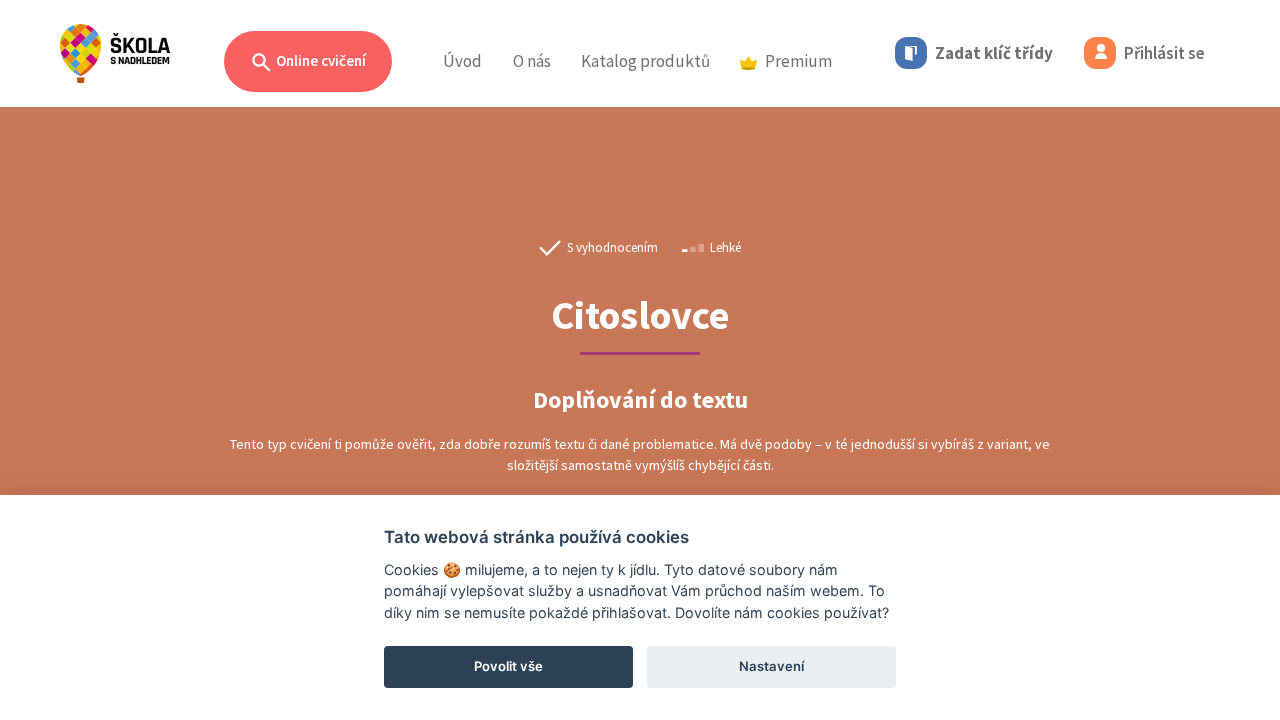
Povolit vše (508, 666)
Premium (798, 61)
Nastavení (771, 666)
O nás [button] (532, 61)
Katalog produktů (645, 61)
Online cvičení (319, 60)
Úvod (462, 61)
